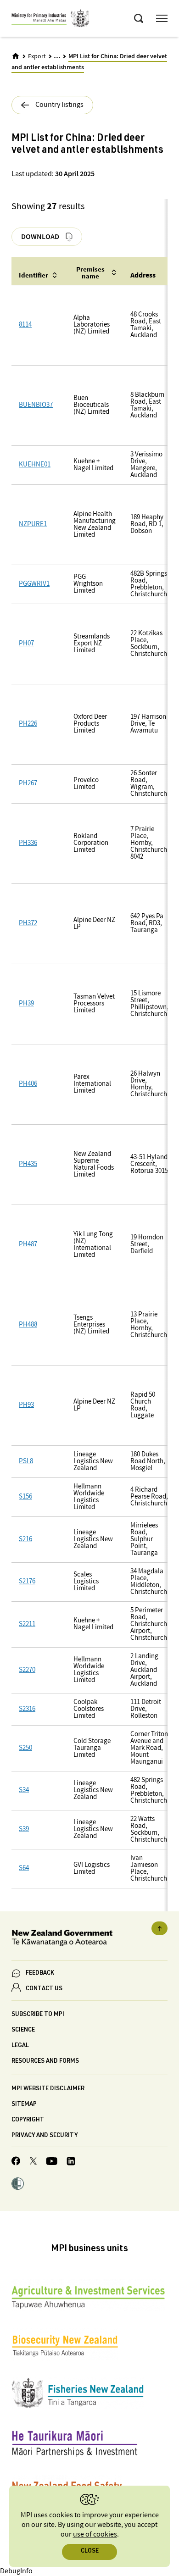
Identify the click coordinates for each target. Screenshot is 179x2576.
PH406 (28, 1084)
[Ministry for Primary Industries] (50, 20)
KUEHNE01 (35, 465)
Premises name (90, 272)
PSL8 (26, 1462)
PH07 (26, 644)
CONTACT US (44, 1989)
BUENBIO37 (36, 405)
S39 (24, 1829)
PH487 (28, 1245)
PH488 (28, 1325)
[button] (18, 2185)
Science (23, 2030)
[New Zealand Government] (89, 1940)
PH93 (26, 1405)
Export (37, 56)
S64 (24, 1868)
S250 (25, 1748)
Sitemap (24, 2105)
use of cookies (95, 2534)
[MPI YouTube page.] (52, 2162)
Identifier (34, 275)
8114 (25, 325)
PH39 (26, 1004)
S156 (25, 1497)
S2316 (27, 1709)
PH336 (28, 843)
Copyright (28, 2120)
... (57, 56)
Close (90, 2551)
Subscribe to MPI (38, 2015)
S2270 (27, 1670)
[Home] (16, 56)
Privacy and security (45, 2136)
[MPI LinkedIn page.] (71, 2162)
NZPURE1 (33, 525)
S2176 (27, 1582)
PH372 (28, 924)
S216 (25, 1540)
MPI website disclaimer (48, 2089)
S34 (24, 1790)
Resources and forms (45, 2062)
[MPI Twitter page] (33, 2162)
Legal (20, 2046)
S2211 (27, 1624)
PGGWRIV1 (34, 584)
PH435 (28, 1164)
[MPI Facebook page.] (16, 2162)
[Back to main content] (159, 1928)
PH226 (28, 724)
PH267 (28, 784)
